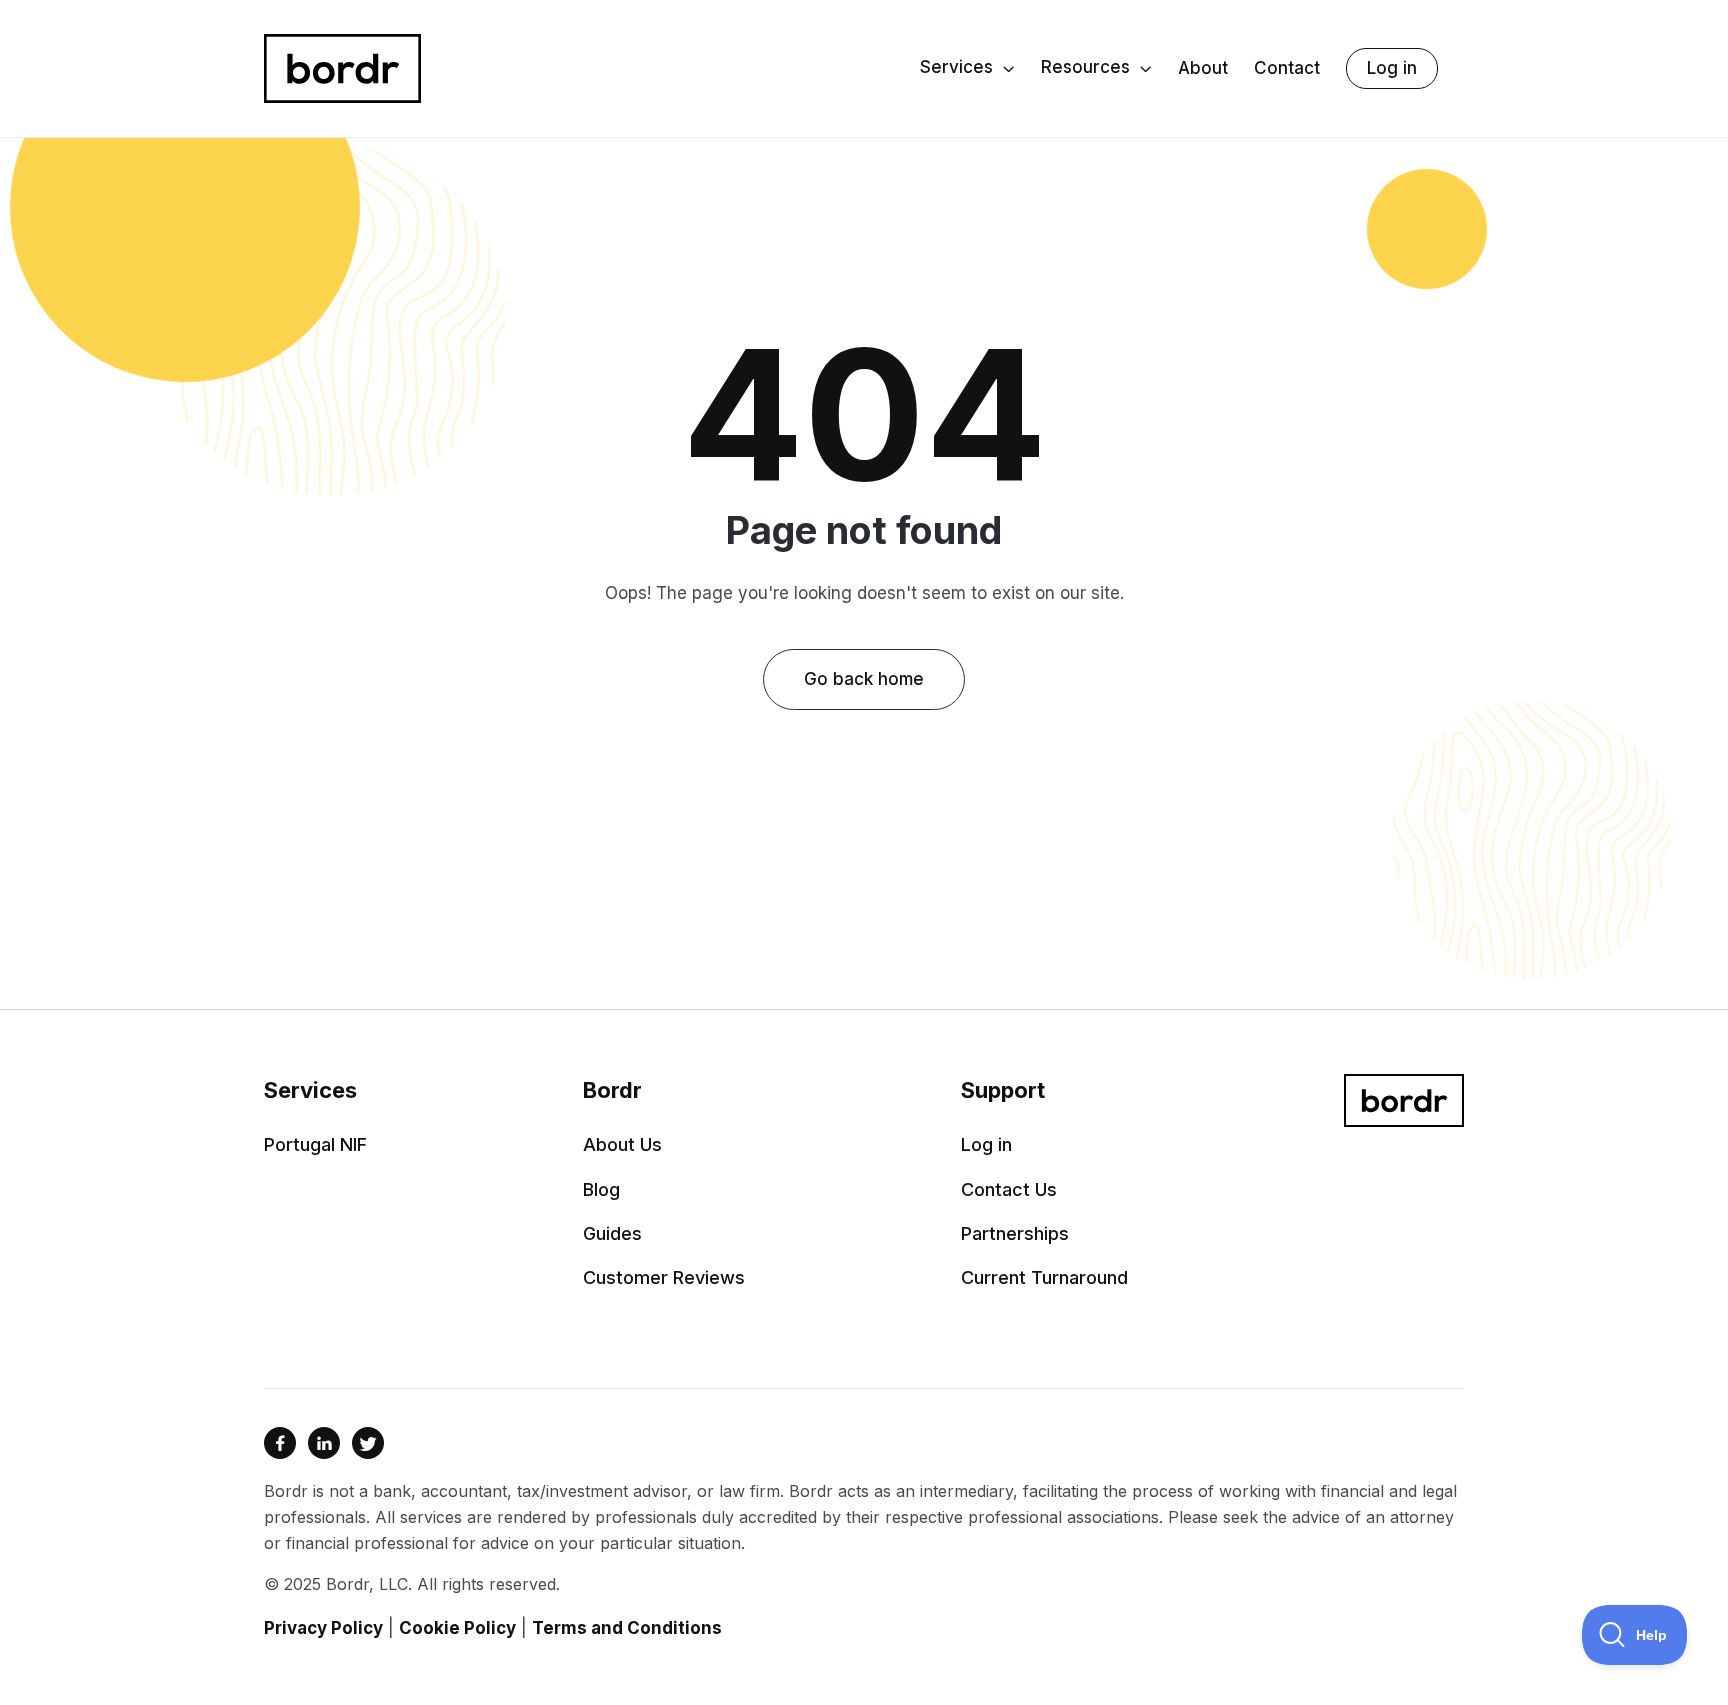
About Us (622, 1145)
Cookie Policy (457, 1628)
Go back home (864, 679)
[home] (342, 68)
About (1203, 68)
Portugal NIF (315, 1145)
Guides (612, 1234)
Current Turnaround (1044, 1278)
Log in (1392, 68)
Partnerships (1015, 1234)
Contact (1287, 68)
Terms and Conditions (627, 1628)
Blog (601, 1190)
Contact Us (1009, 1190)
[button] (967, 69)
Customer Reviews (664, 1278)
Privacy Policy (323, 1628)
